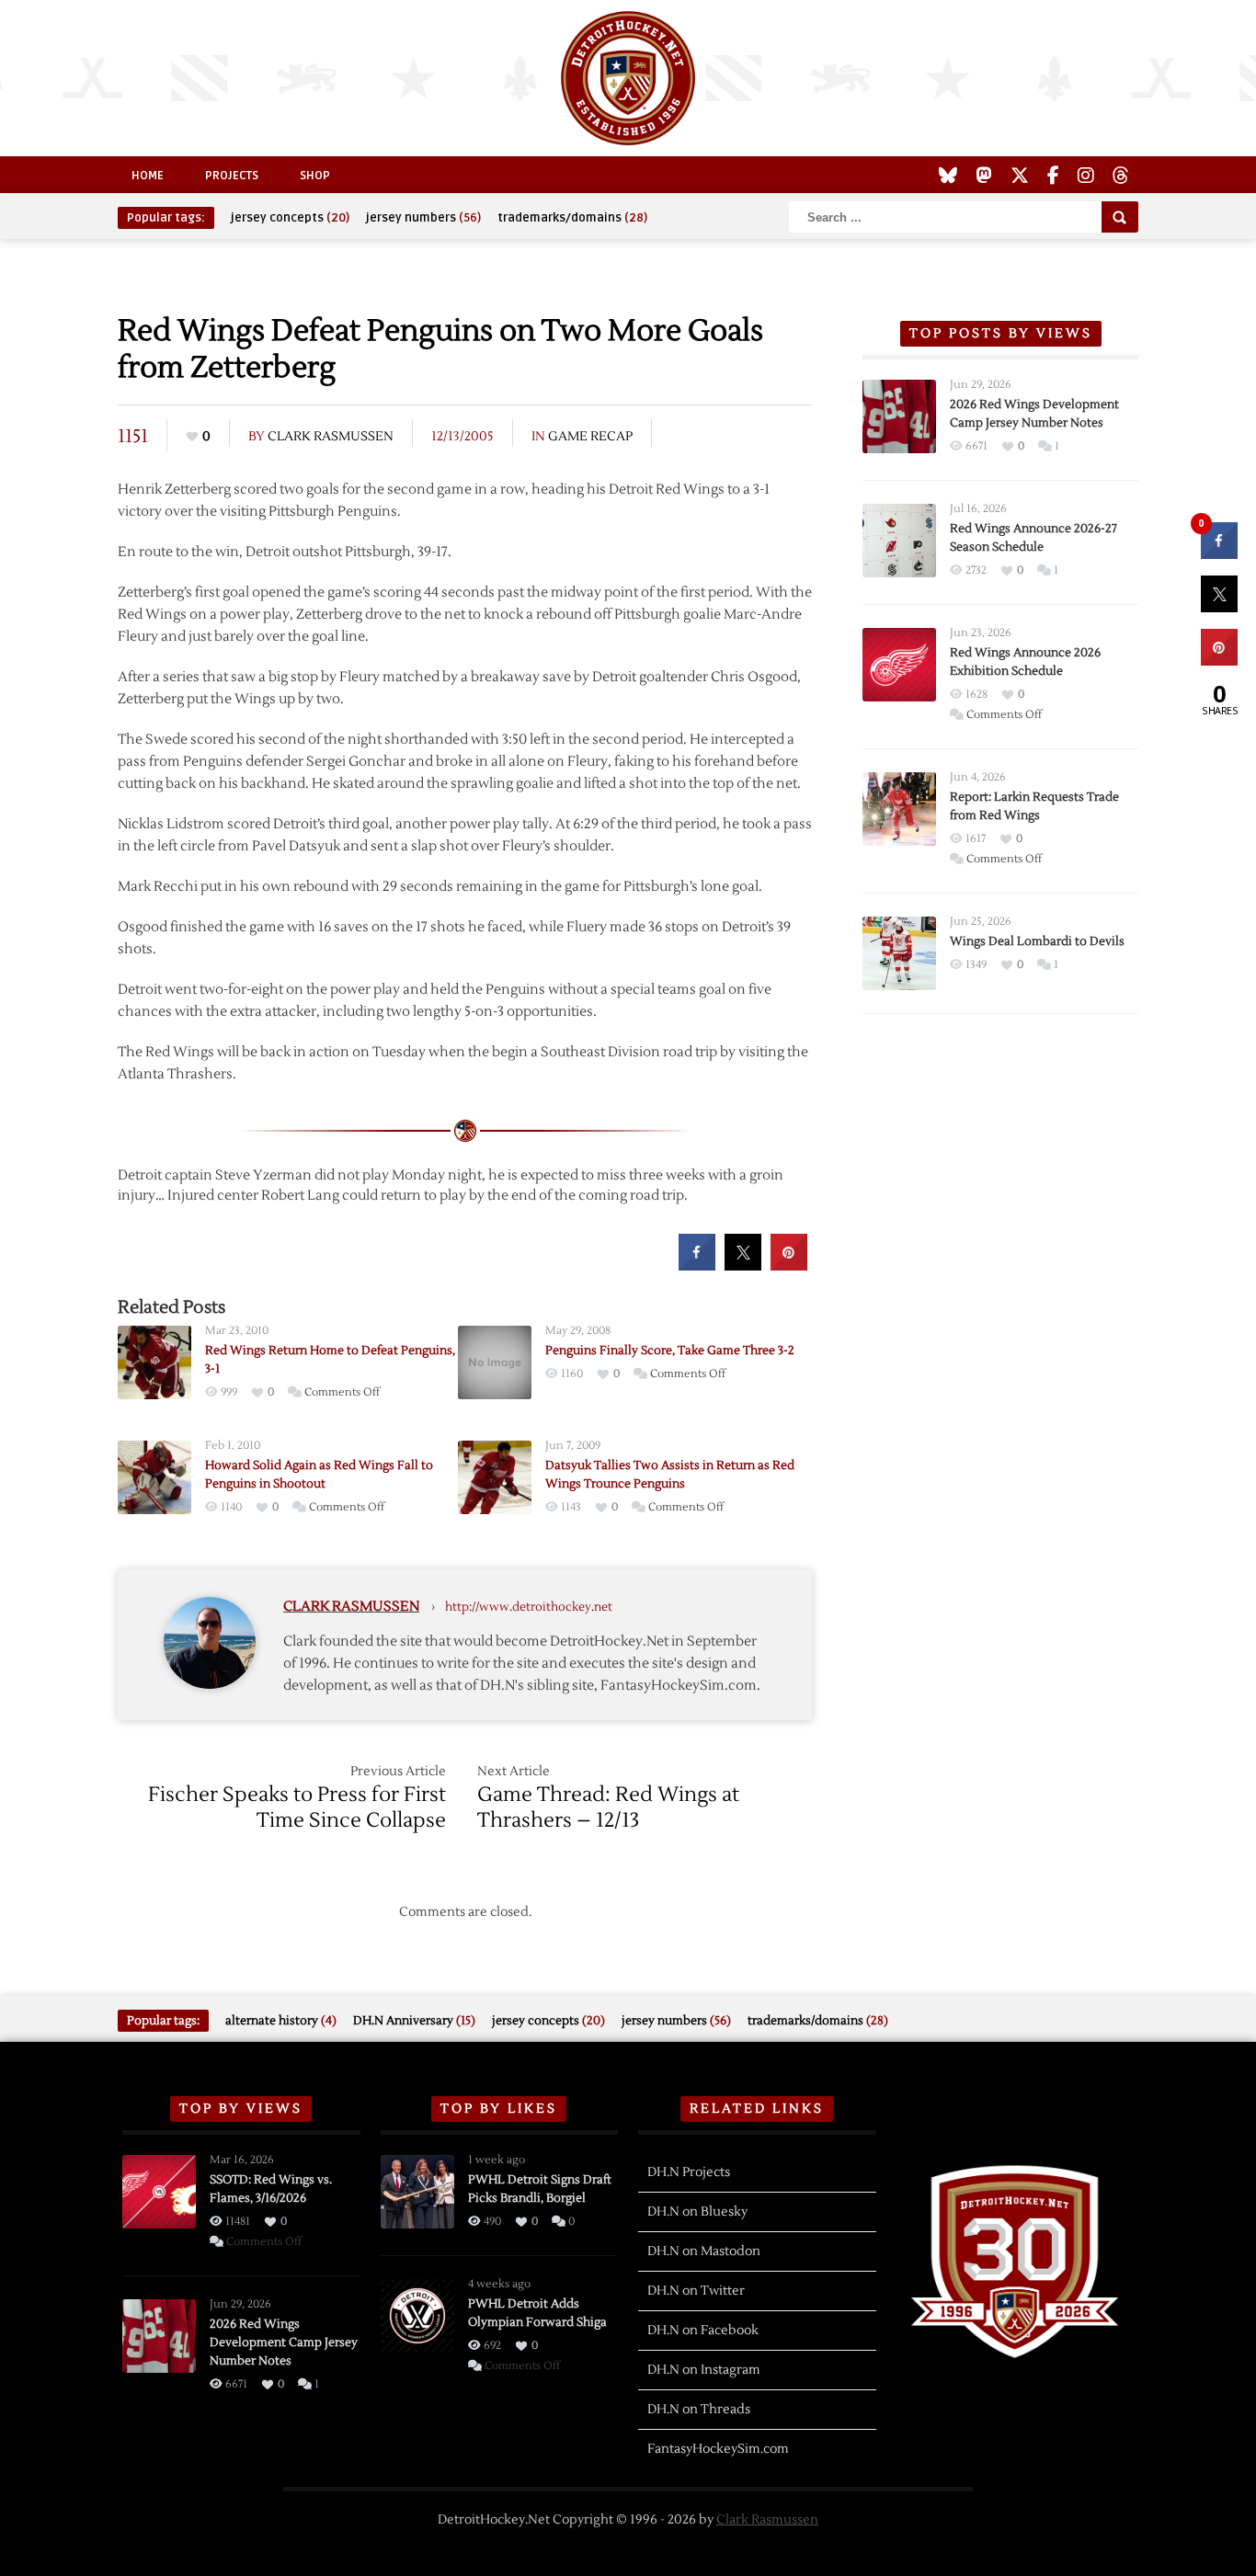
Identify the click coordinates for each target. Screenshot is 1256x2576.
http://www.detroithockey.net (529, 1607)
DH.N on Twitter (696, 2291)
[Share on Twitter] (743, 1265)
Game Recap (590, 437)
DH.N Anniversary (414, 2021)
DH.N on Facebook (703, 2331)
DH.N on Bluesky (697, 2212)
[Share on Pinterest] (789, 1265)
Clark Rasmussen (331, 437)
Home (148, 176)
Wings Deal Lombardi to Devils (1037, 941)
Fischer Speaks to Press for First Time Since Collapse (297, 1807)
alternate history (281, 2021)
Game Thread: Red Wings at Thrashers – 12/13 (608, 1807)
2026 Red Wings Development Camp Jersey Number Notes (284, 2342)
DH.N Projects (689, 2172)
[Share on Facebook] (697, 1265)
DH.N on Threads (699, 2410)
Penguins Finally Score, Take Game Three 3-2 (670, 1351)
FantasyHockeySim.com (718, 2449)
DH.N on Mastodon (704, 2251)
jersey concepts (290, 218)
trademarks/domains (572, 218)
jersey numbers (423, 218)
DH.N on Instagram (704, 2370)
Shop (315, 176)
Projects (232, 176)
